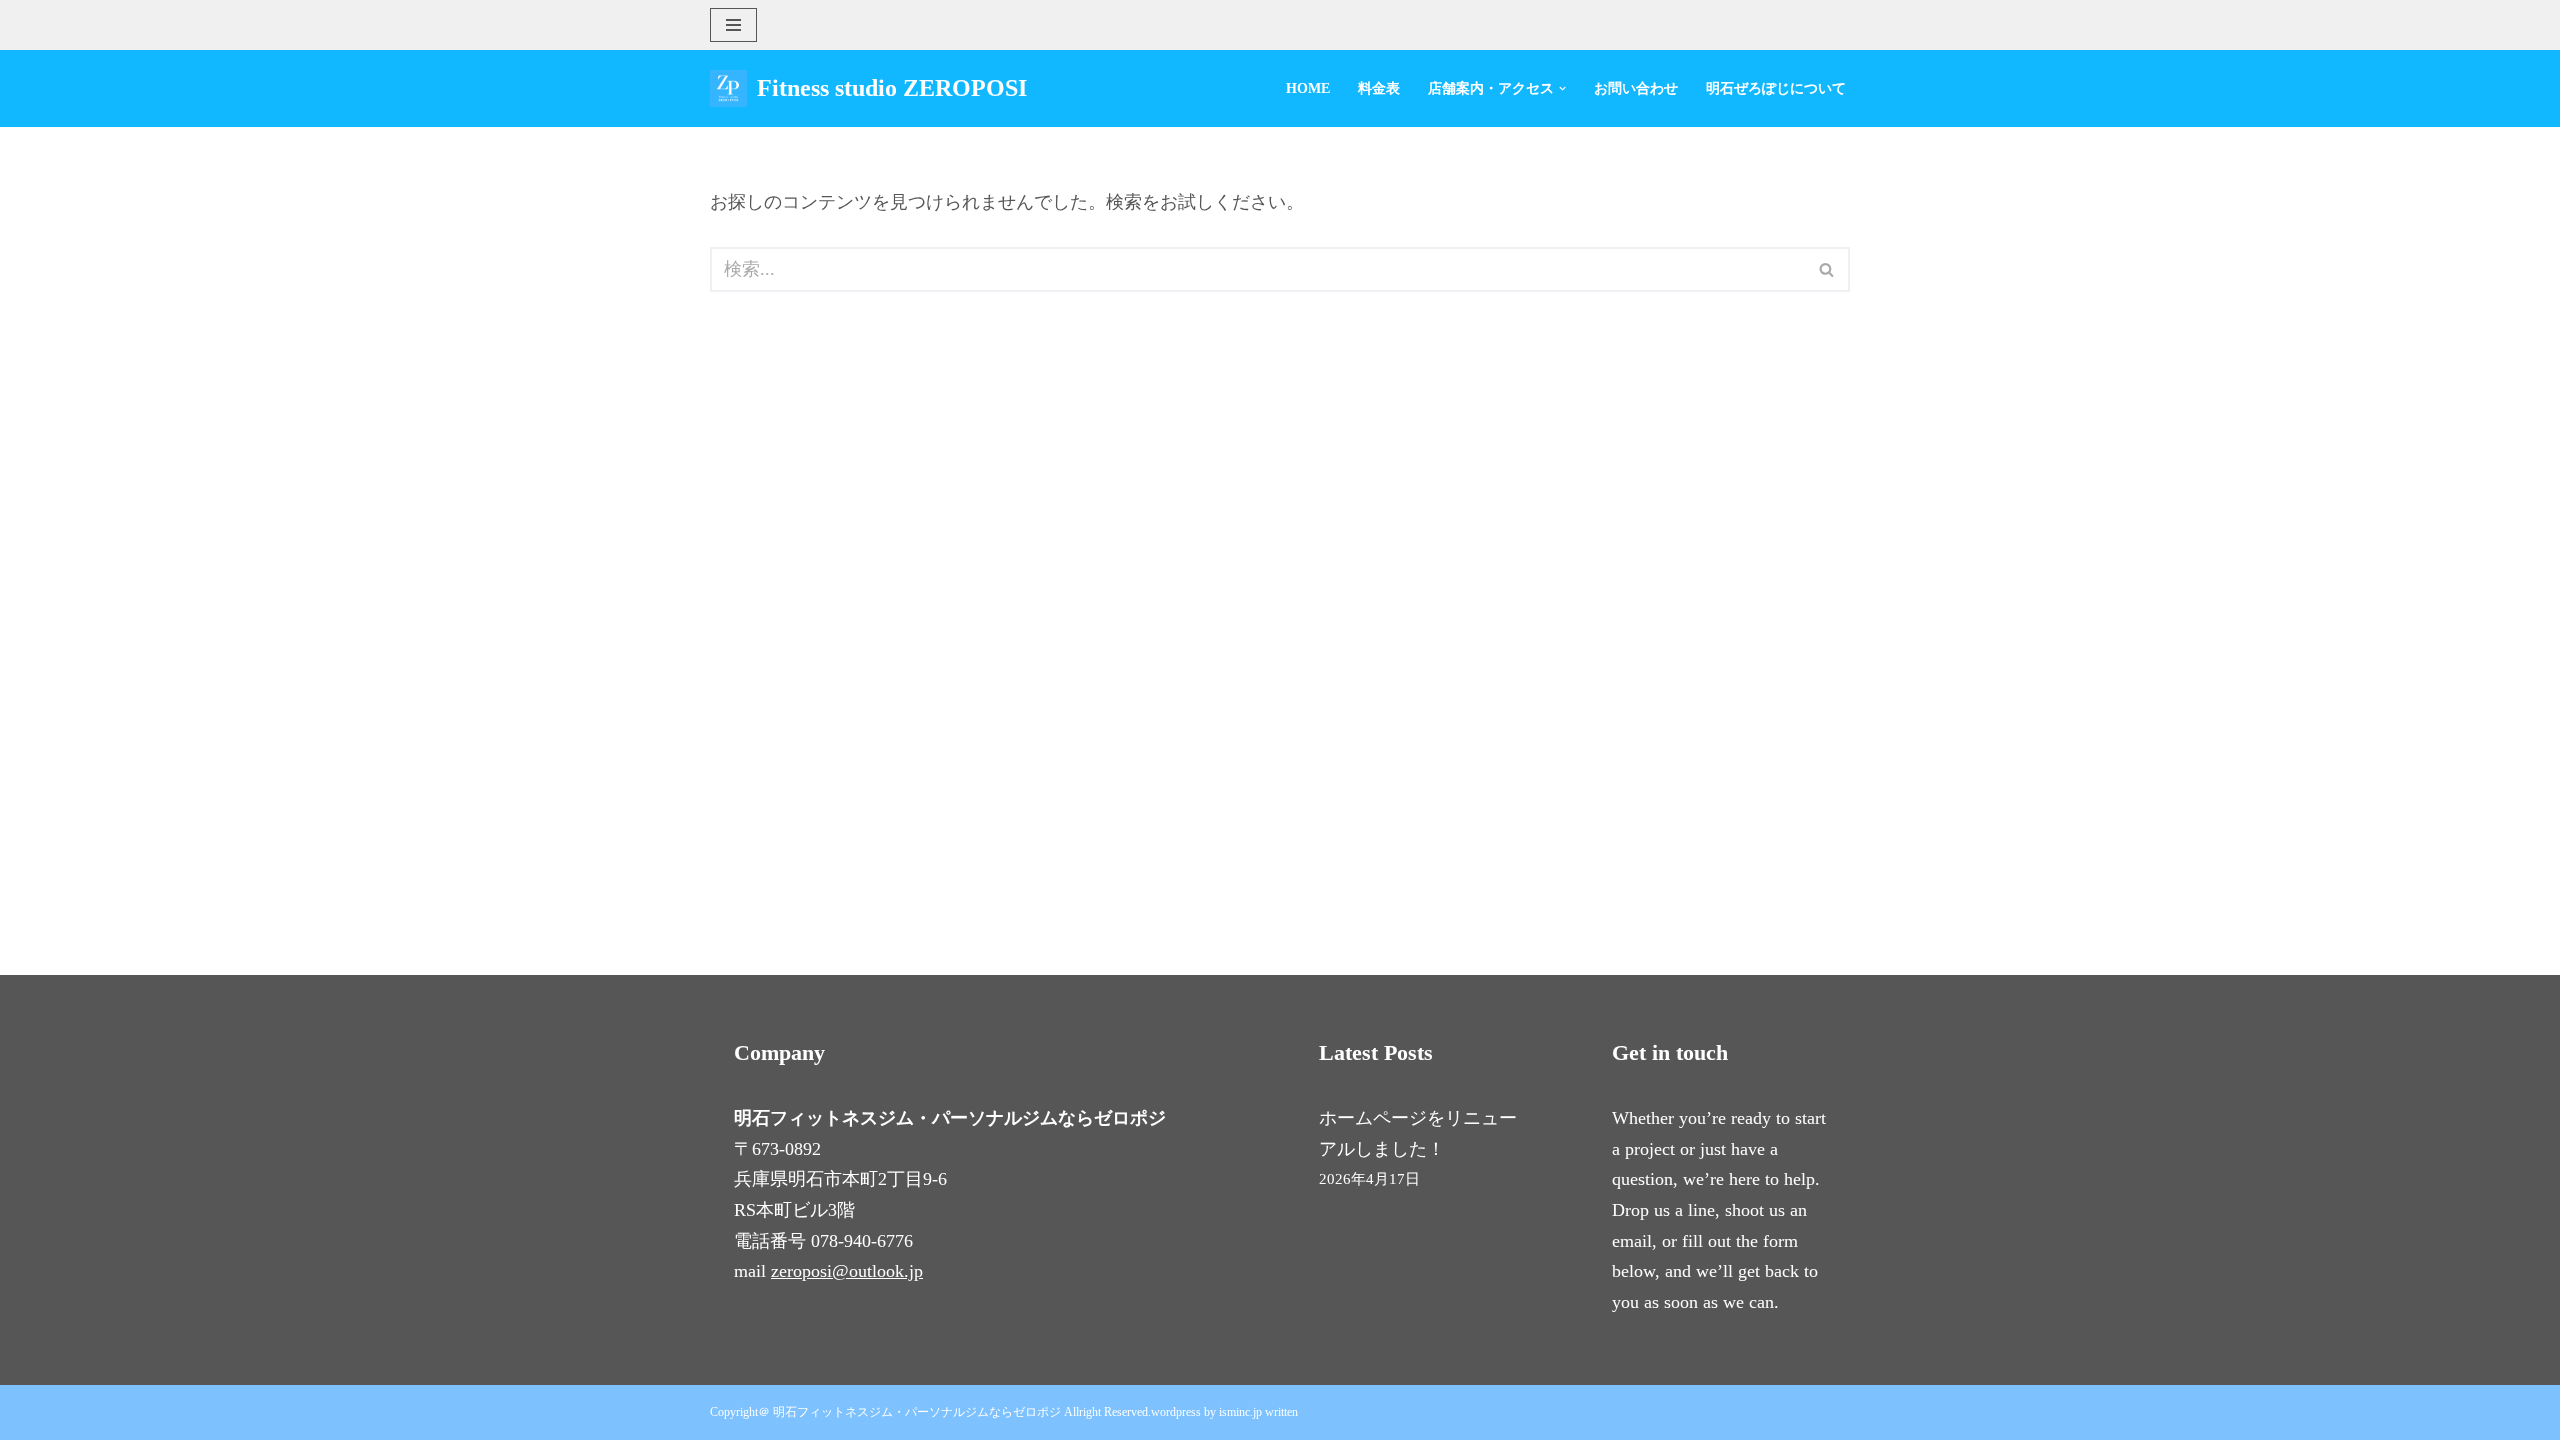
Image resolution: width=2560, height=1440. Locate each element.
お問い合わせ (1636, 88)
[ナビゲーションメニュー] (733, 25)
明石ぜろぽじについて (1776, 88)
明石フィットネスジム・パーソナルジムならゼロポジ (917, 1412)
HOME (1308, 88)
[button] (1562, 88)
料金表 (1379, 88)
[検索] (1827, 269)
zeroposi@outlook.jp (847, 1271)
